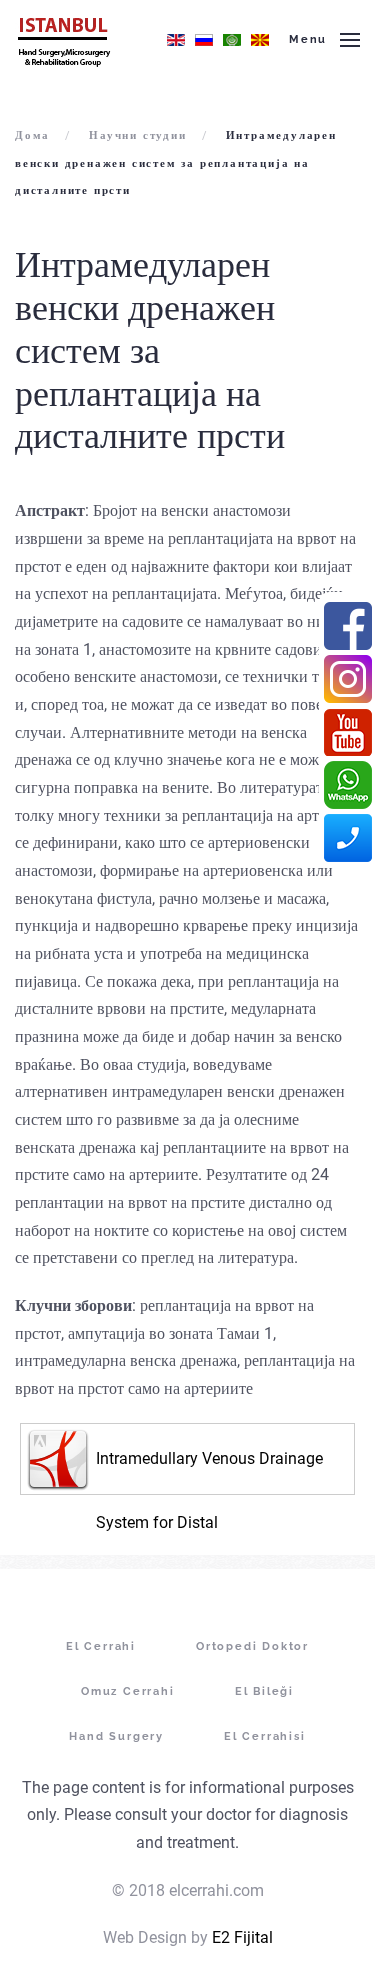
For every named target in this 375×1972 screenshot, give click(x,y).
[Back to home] (63, 40)
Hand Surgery (116, 1736)
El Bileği (264, 1691)
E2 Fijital (242, 1937)
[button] (324, 40)
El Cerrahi (101, 1646)
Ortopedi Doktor (252, 1646)
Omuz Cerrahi (128, 1691)
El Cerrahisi (265, 1736)
